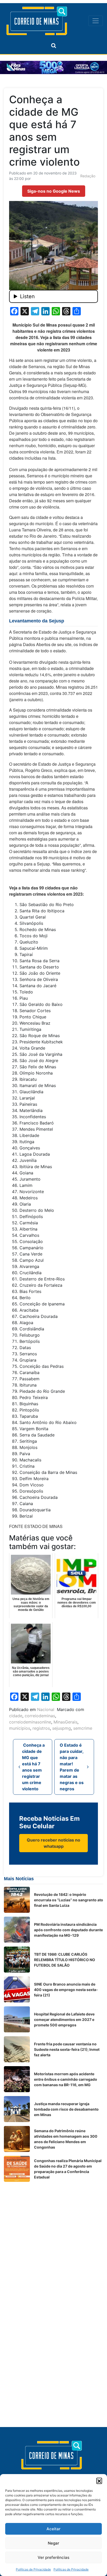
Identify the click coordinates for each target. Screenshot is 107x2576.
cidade (16, 1716)
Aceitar (53, 2529)
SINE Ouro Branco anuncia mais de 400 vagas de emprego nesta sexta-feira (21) (66, 1990)
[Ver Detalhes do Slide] (53, 67)
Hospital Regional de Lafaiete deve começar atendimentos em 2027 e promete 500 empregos (64, 2019)
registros (41, 1728)
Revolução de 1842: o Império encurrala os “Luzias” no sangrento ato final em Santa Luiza (69, 1900)
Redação (88, 176)
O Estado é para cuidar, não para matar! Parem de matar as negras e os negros (72, 1767)
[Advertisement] (53, 2239)
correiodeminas (40, 1716)
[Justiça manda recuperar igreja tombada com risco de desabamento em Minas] (17, 2109)
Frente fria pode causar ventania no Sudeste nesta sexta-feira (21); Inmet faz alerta (67, 2049)
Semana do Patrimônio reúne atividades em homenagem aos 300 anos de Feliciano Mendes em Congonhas (66, 2139)
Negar (53, 2543)
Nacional (46, 1709)
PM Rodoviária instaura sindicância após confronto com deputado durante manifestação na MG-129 (68, 1930)
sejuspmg (62, 1728)
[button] (99, 2481)
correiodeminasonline (30, 1722)
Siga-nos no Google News (54, 191)
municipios (20, 1728)
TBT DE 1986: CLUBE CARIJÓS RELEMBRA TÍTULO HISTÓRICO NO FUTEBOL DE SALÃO (65, 1960)
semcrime (83, 1728)
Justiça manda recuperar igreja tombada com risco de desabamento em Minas (66, 2109)
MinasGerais (65, 1722)
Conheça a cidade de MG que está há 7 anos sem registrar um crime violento (33, 1767)
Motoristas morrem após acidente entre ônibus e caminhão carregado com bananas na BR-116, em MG (66, 2079)
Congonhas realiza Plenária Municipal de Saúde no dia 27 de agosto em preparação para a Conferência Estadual (68, 2169)
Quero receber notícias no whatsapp (53, 1843)
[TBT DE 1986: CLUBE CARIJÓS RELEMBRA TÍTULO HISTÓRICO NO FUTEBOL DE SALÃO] (17, 1960)
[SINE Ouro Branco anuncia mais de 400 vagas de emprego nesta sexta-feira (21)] (17, 1989)
